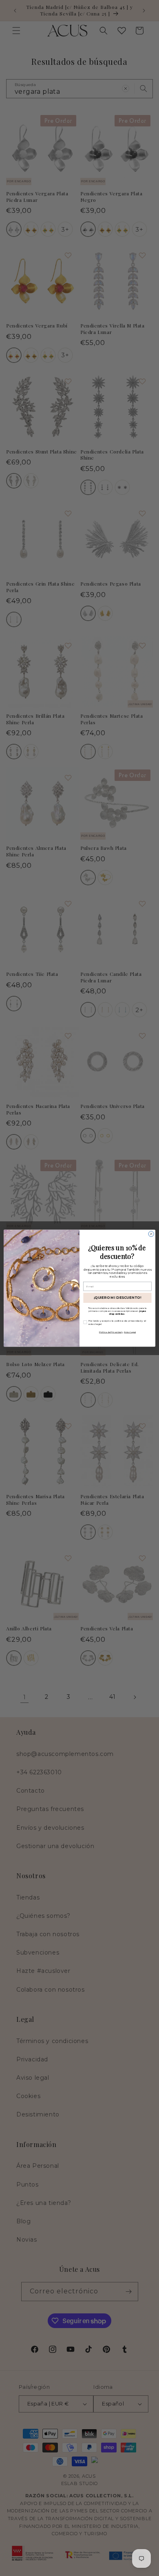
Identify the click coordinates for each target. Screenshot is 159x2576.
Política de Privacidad (110, 1332)
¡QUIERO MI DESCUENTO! (118, 1298)
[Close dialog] (151, 1234)
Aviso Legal (130, 1332)
